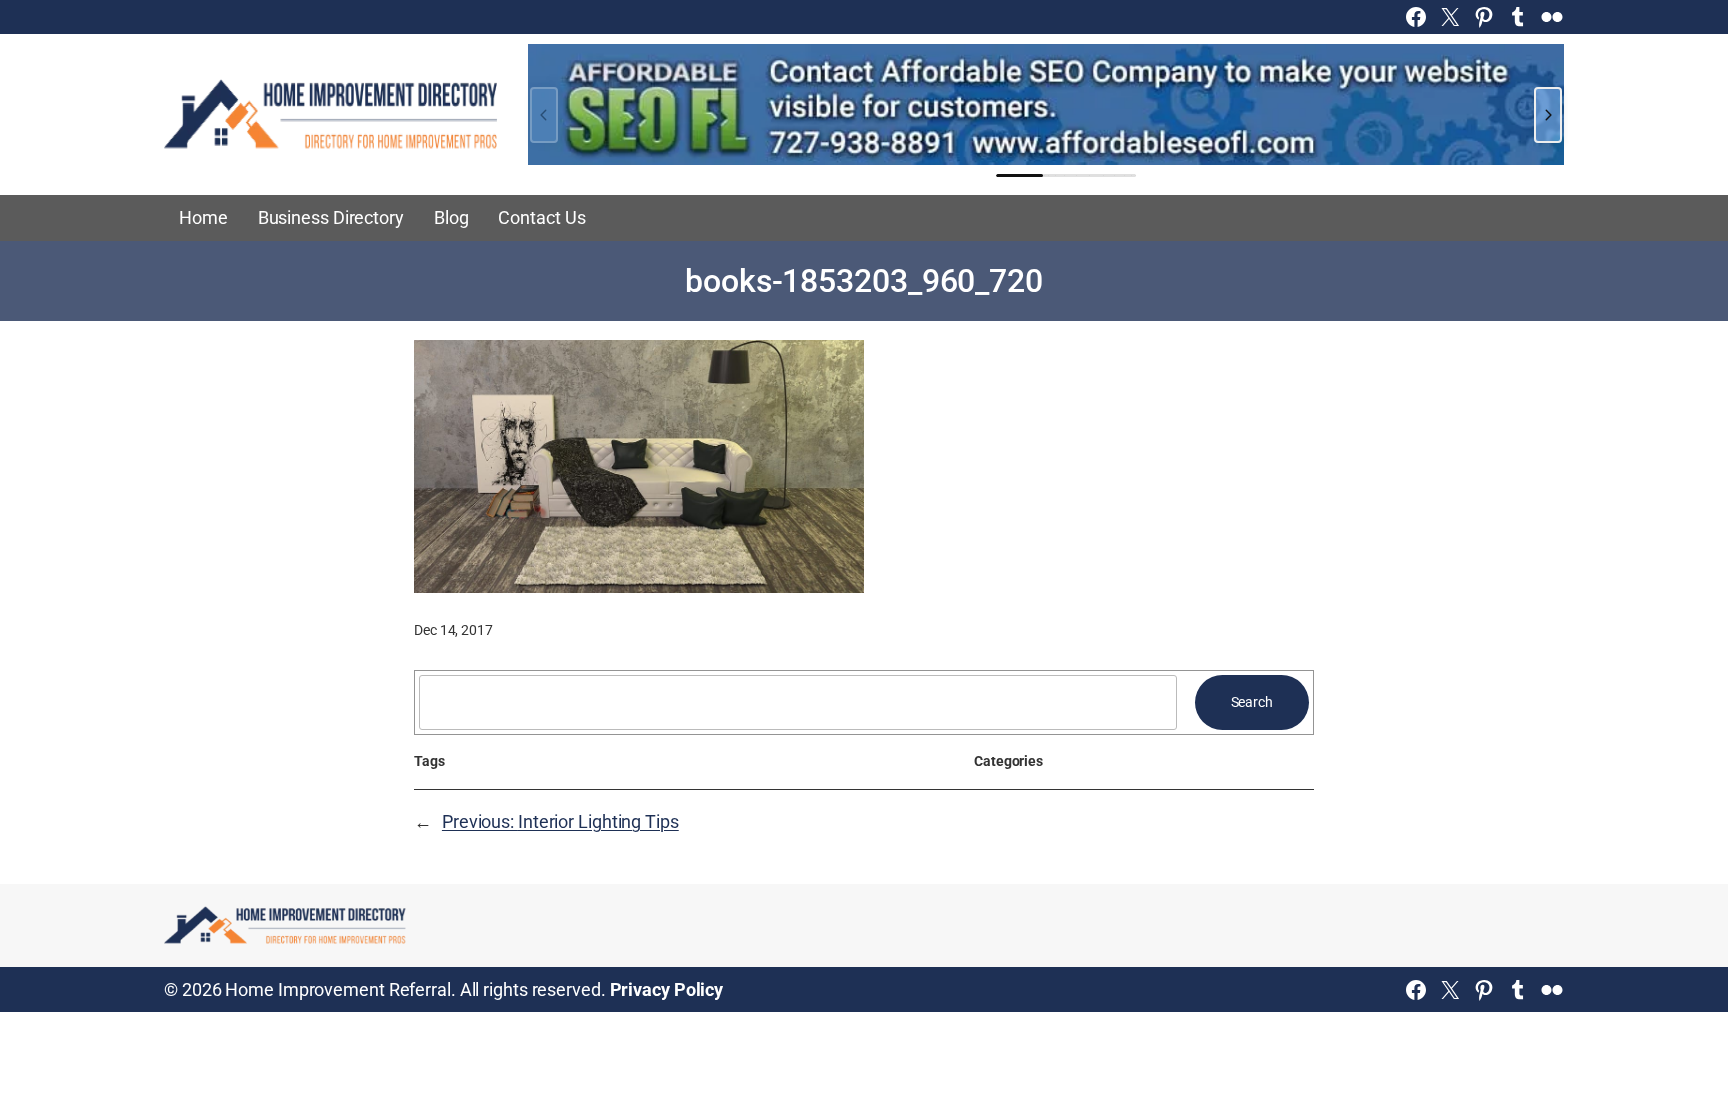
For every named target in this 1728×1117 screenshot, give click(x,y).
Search (1252, 702)
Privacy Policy (667, 989)
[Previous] (544, 115)
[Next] (1548, 115)
